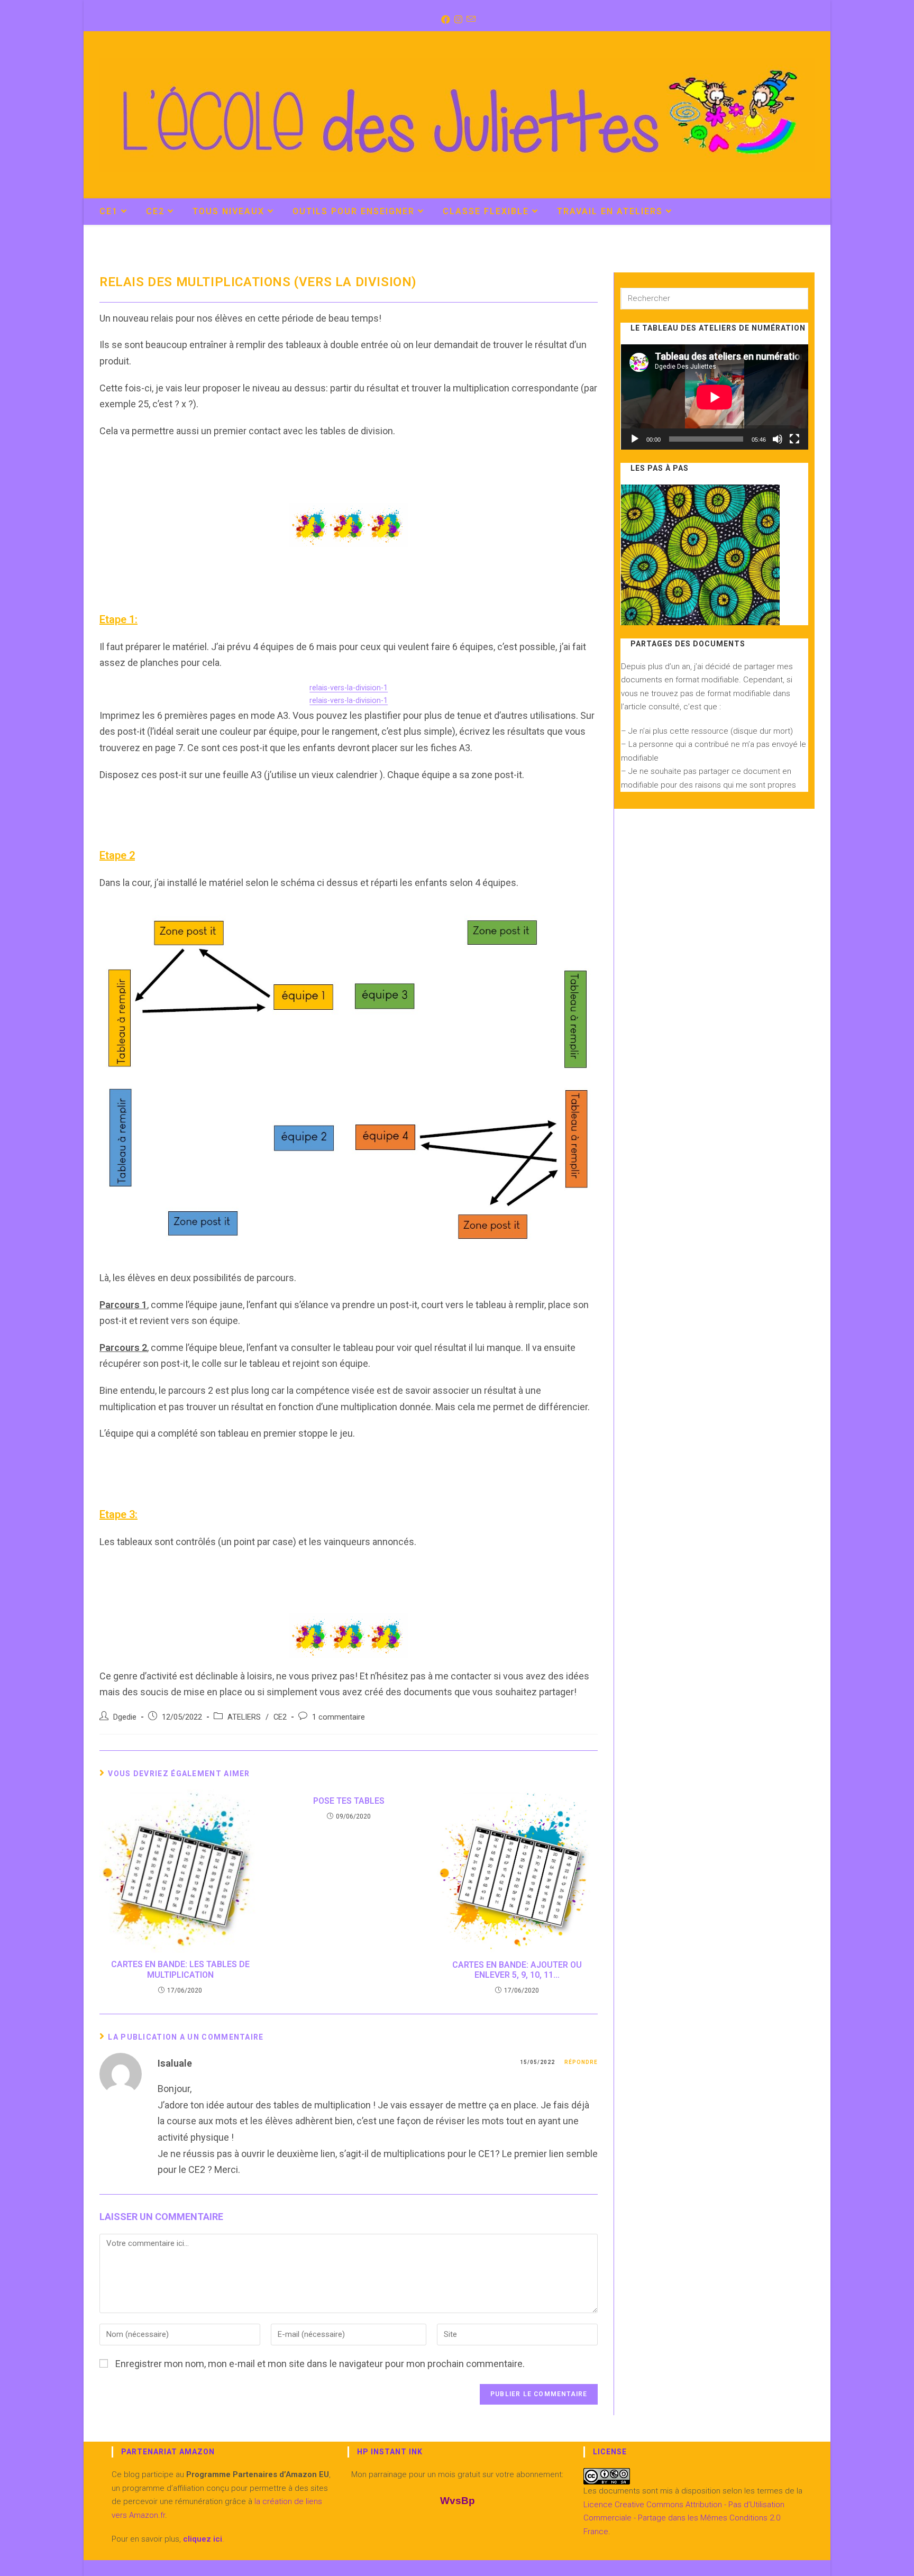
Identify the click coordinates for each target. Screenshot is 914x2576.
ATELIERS (244, 1717)
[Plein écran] (794, 439)
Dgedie (125, 1717)
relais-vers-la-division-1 (349, 688)
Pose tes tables (349, 1801)
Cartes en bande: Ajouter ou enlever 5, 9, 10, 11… (517, 1970)
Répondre (581, 2062)
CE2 (280, 1717)
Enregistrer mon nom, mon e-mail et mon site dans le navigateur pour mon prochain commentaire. (320, 2364)
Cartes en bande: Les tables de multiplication (180, 1969)
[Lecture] (635, 439)
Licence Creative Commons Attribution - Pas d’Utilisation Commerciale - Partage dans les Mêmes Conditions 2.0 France (684, 2518)
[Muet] (778, 439)
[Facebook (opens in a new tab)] (445, 20)
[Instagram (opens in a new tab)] (457, 20)
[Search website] (803, 213)
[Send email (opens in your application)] (470, 20)
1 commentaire (339, 1717)
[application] (715, 397)
